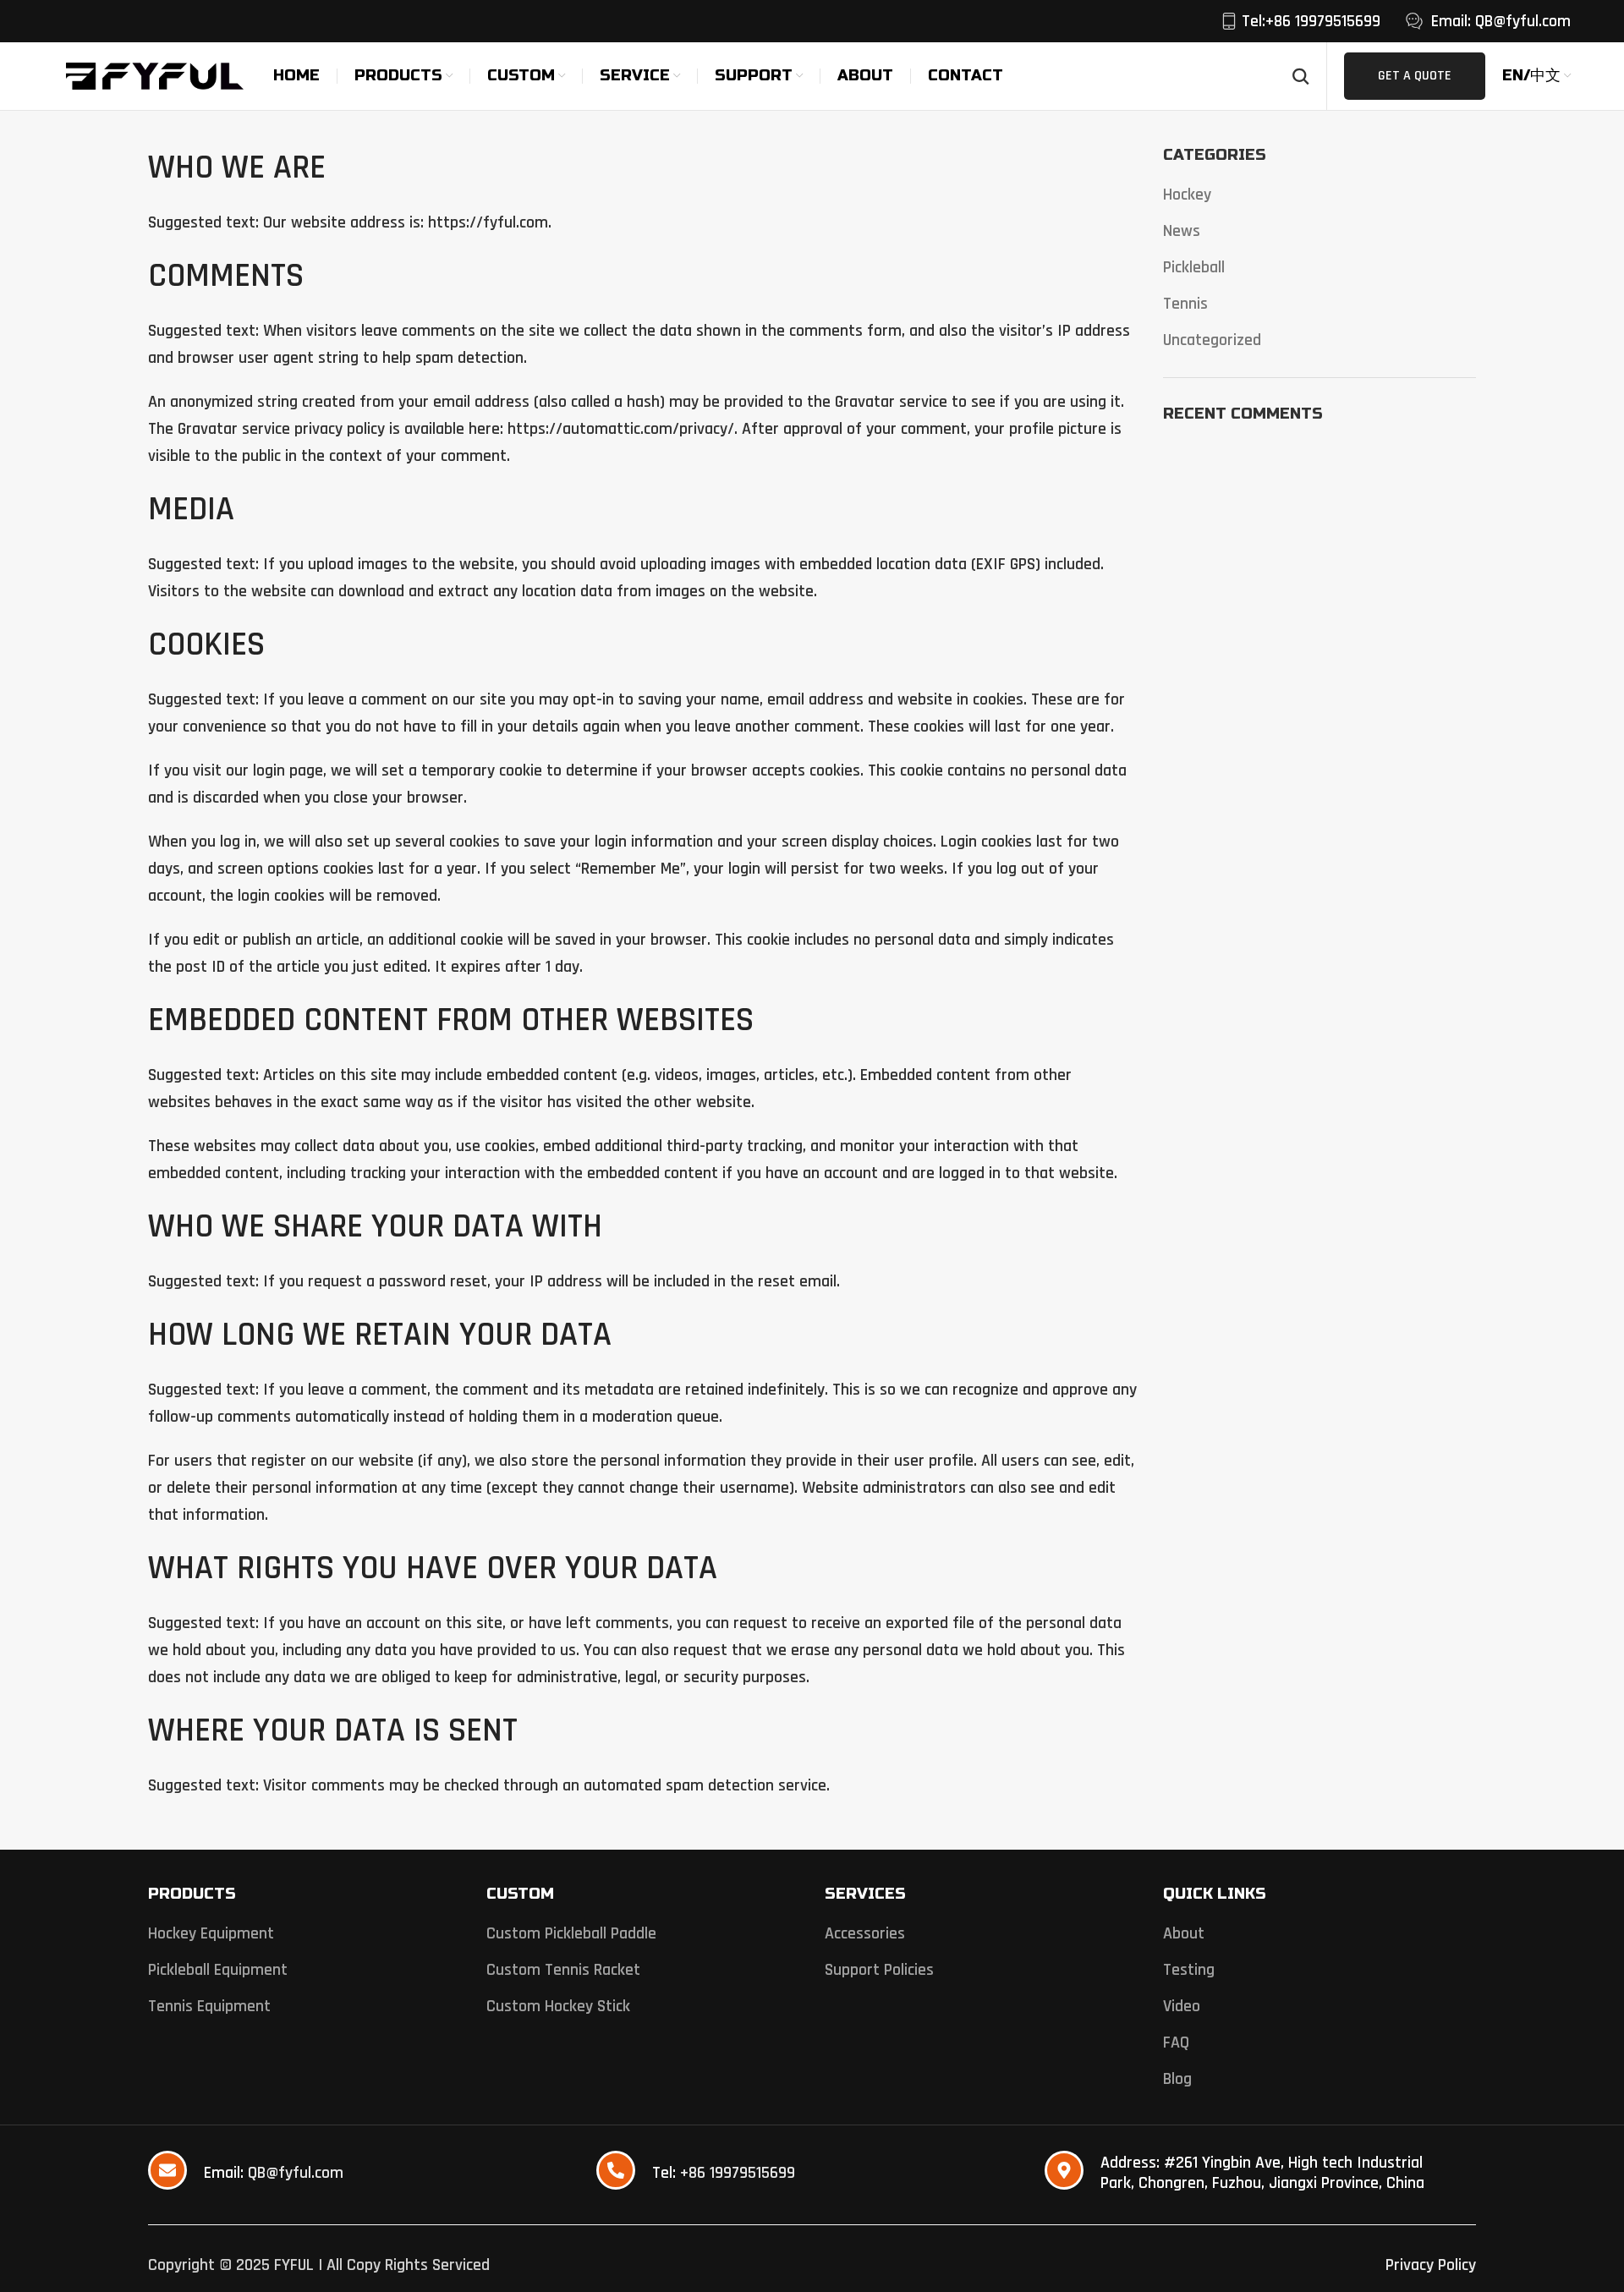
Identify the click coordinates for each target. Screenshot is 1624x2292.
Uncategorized (1212, 340)
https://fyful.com (488, 222)
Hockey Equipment (211, 1933)
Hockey (1187, 195)
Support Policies (879, 1970)
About (1184, 1933)
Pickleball (1194, 267)
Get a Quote (1415, 76)
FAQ (1176, 2043)
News (1182, 231)
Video (1182, 2006)
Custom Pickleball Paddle (571, 1933)
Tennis (1185, 304)
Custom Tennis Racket (563, 1970)
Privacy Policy (1431, 2265)
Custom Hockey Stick (558, 2006)
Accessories (865, 1933)
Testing (1189, 1970)
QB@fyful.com (296, 2173)
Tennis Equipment (209, 2006)
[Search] (1301, 76)
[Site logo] (155, 75)
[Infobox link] (1300, 21)
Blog (1177, 2079)
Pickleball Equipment (218, 1970)
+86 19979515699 (738, 2173)
